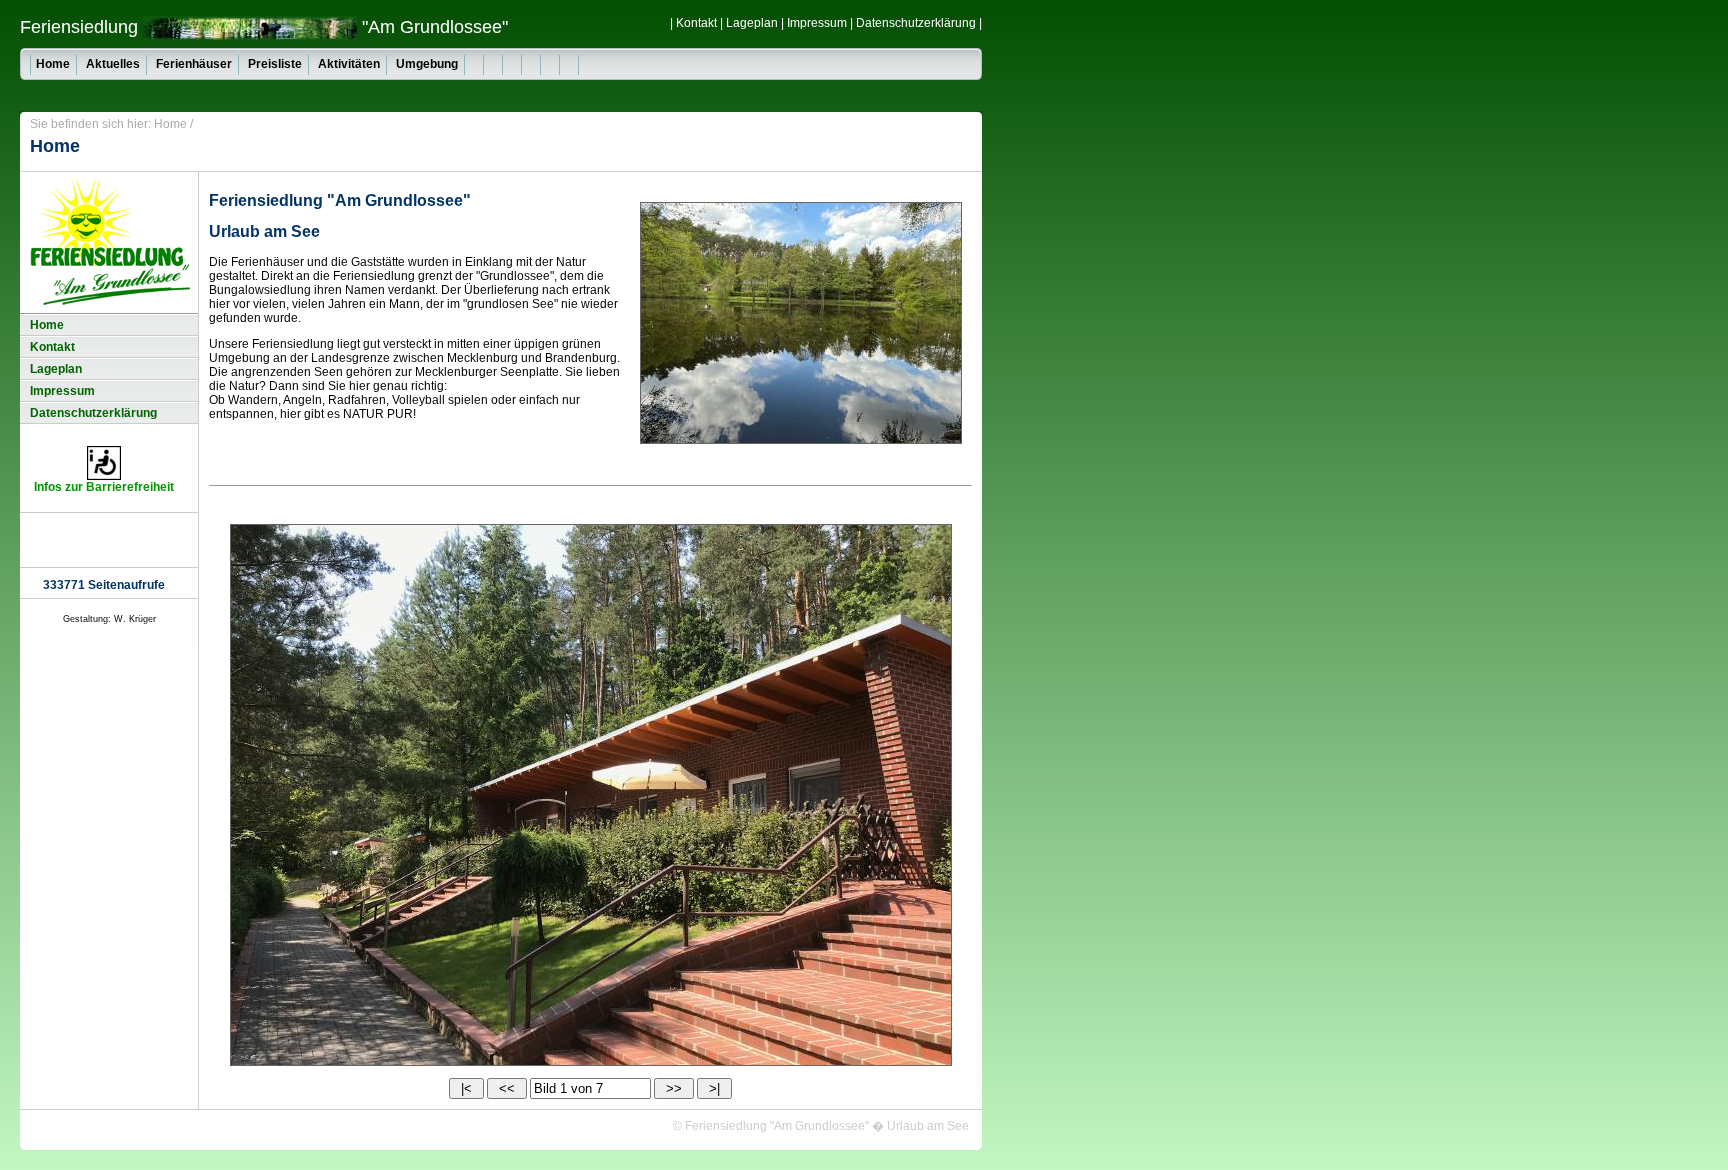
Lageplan (752, 23)
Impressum (817, 23)
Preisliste (275, 64)
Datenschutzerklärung (916, 23)
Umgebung (427, 64)
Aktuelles (113, 64)
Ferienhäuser (194, 64)
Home (53, 64)
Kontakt (696, 23)
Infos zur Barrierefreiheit (104, 487)
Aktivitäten (349, 64)
